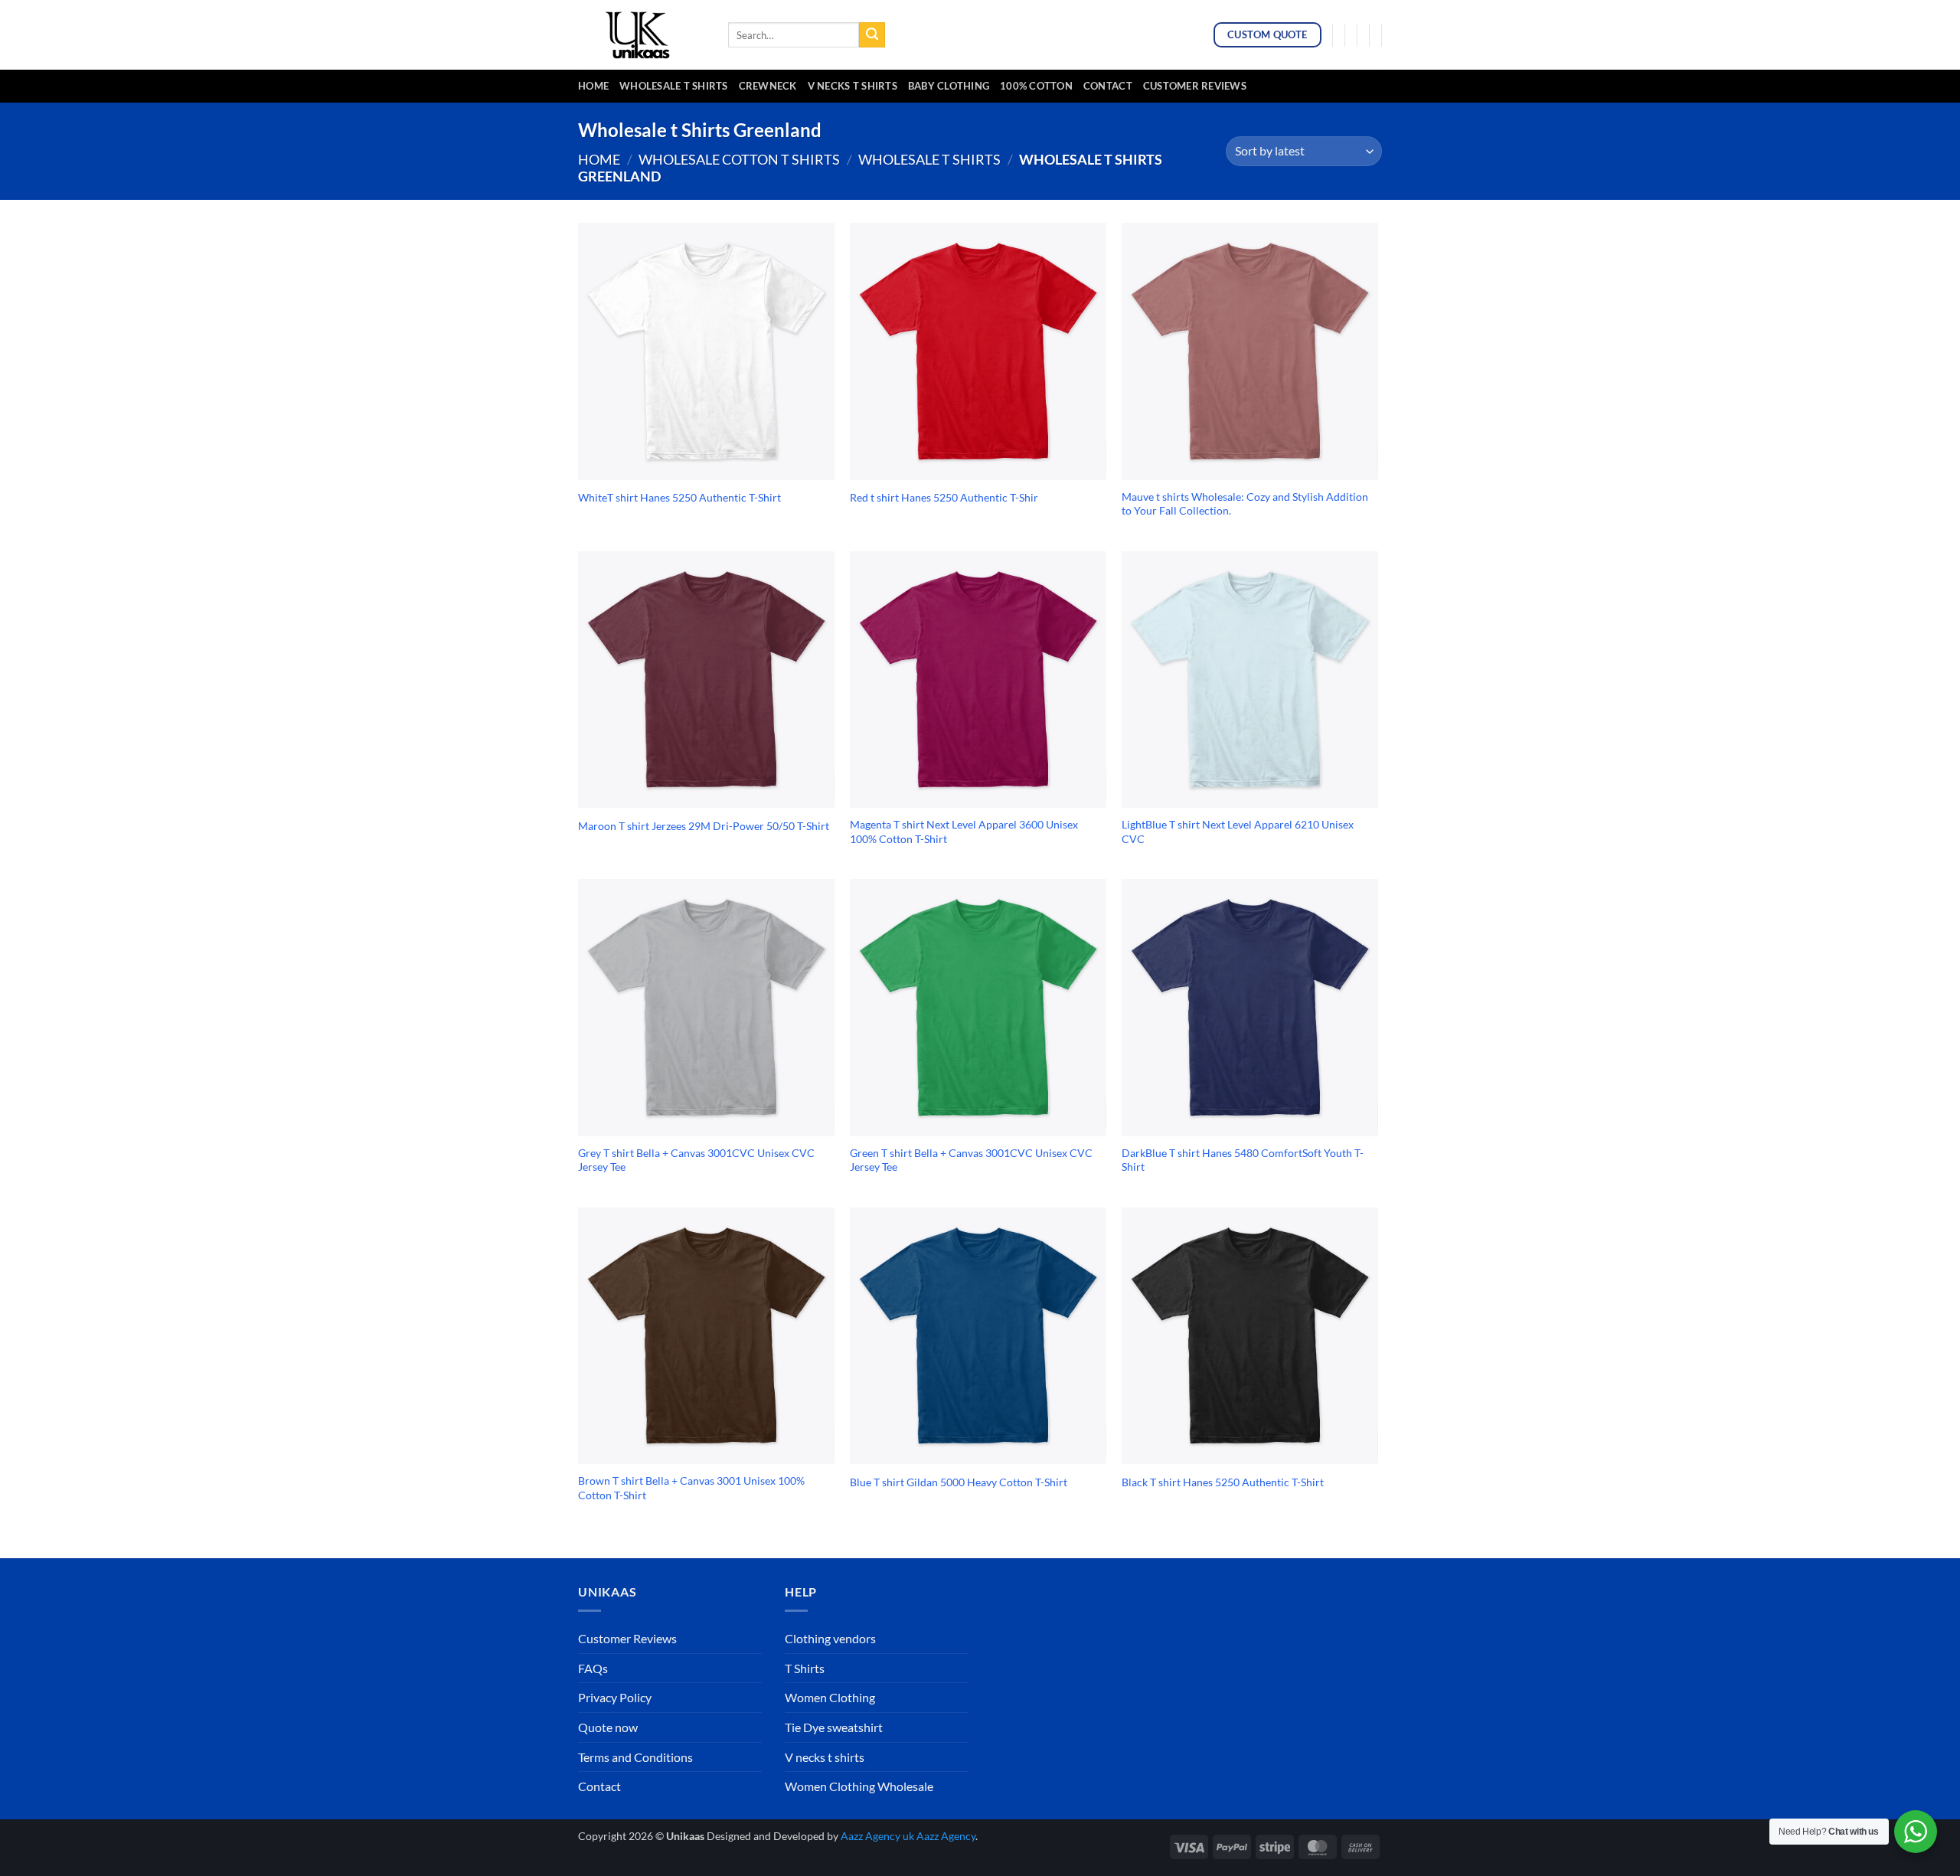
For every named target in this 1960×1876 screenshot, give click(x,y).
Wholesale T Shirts (674, 86)
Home (593, 86)
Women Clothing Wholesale (859, 1786)
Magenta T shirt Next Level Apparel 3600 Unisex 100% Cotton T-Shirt (964, 832)
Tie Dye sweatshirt (834, 1727)
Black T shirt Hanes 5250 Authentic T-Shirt (1223, 1482)
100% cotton (1036, 86)
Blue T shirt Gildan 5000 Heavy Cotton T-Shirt (959, 1482)
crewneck (768, 86)
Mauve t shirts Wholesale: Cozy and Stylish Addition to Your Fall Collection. (1245, 504)
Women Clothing (830, 1697)
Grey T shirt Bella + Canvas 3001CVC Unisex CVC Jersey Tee (696, 1160)
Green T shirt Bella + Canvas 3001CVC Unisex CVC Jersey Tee (971, 1160)
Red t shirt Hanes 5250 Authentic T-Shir (944, 497)
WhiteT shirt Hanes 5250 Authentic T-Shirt (679, 497)
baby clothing (949, 86)
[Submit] (872, 35)
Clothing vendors (830, 1638)
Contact (1108, 86)
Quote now (608, 1727)
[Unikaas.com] (642, 34)
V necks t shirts (825, 1757)
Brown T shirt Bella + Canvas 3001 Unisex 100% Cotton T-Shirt (691, 1488)
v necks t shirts (853, 86)
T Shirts (805, 1668)
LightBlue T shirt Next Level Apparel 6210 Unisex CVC (1238, 832)
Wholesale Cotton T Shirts (739, 159)
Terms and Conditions (635, 1757)
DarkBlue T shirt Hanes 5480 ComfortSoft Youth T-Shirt (1243, 1160)
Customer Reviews (1195, 86)
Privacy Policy (615, 1697)
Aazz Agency (946, 1836)
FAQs (593, 1668)
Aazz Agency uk (877, 1836)
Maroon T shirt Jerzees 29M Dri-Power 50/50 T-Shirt (704, 826)
